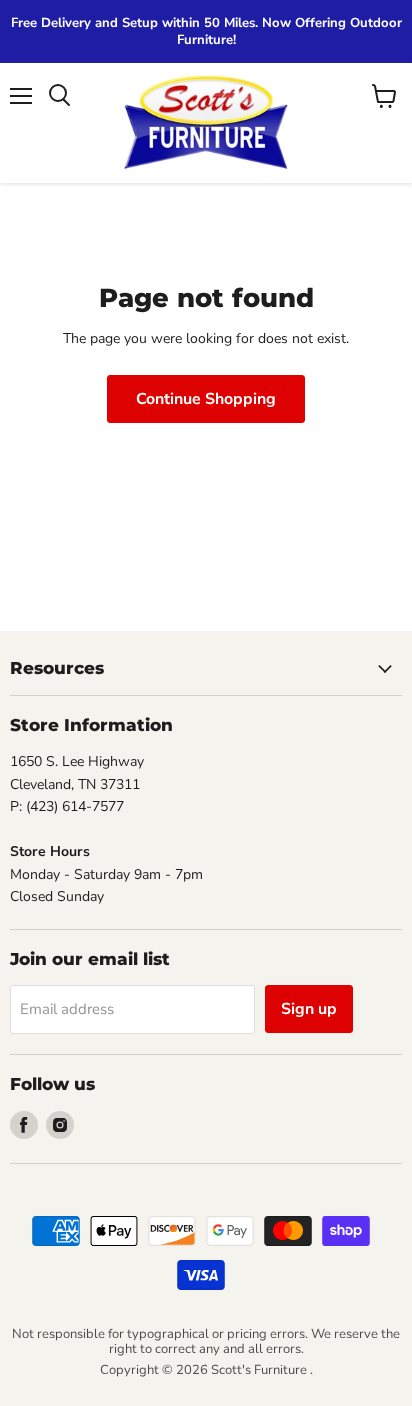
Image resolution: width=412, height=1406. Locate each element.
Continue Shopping (206, 399)
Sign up (309, 1009)
